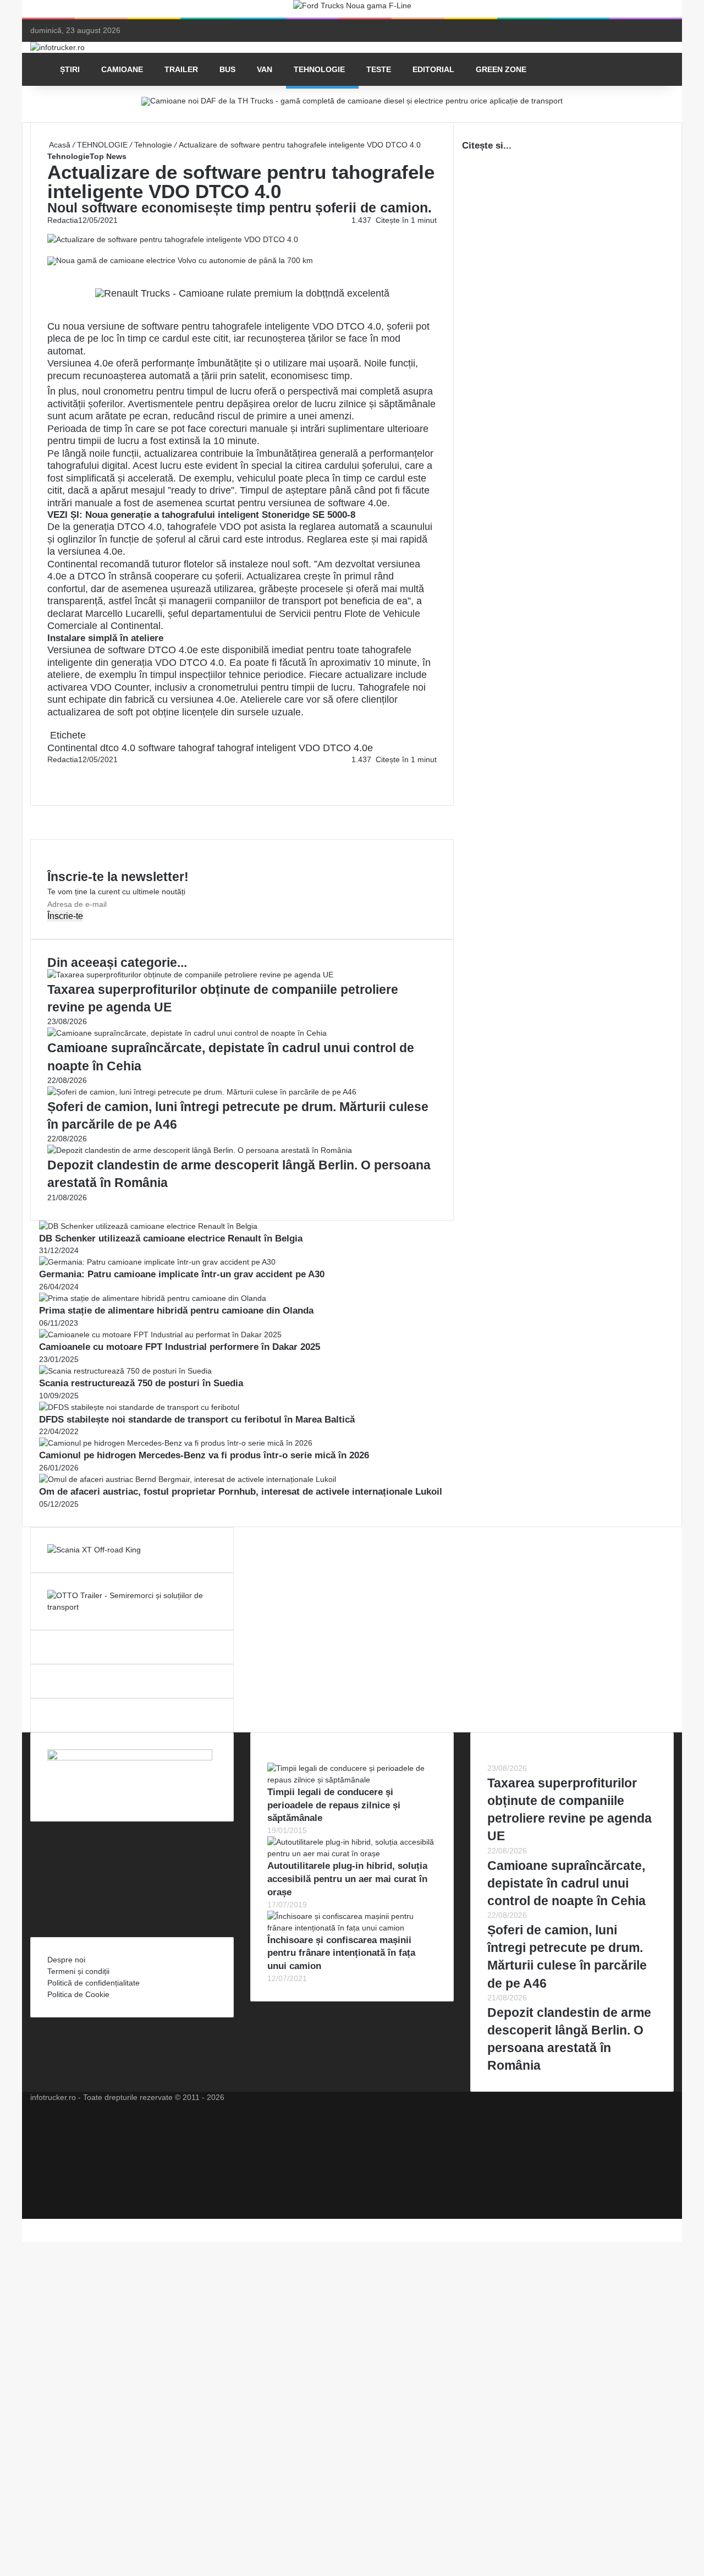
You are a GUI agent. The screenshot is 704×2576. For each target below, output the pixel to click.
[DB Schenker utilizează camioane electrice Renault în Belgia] (148, 1226)
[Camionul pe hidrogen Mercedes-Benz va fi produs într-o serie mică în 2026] (176, 1443)
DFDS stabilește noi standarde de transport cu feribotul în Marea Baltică (197, 1420)
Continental (136, 626)
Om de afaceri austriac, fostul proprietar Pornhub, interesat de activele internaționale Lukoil (241, 1492)
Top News (108, 156)
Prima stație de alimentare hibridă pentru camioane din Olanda (176, 1311)
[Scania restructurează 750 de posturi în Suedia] (125, 1371)
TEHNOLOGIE (319, 69)
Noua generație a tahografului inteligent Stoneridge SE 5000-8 (220, 515)
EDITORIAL (433, 69)
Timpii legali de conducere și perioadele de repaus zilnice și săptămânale (334, 1805)
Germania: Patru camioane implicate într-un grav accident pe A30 (182, 1274)
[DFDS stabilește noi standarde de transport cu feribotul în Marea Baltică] (139, 1407)
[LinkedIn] (51, 771)
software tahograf (176, 748)
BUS (227, 69)
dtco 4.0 (118, 748)
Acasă (59, 145)
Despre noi (66, 1960)
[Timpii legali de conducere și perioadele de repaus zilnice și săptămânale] (352, 1780)
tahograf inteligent (257, 748)
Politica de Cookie (78, 1994)
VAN (265, 69)
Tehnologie (153, 145)
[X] (25, 2224)
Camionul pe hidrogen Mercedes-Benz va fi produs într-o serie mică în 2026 (204, 1455)
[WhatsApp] (53, 783)
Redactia (63, 220)
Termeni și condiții (78, 1971)
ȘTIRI (70, 69)
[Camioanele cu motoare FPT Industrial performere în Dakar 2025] (160, 1335)
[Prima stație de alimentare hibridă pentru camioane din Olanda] (153, 1298)
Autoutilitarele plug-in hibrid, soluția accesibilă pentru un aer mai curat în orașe (347, 1879)
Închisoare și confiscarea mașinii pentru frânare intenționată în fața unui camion (341, 1953)
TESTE (379, 69)
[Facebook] (48, 771)
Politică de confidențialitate (94, 1983)
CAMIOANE (122, 69)
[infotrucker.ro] (57, 47)
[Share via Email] (53, 771)
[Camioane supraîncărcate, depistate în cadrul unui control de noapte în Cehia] (187, 1033)
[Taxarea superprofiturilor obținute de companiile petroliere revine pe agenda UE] (190, 975)
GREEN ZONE (501, 69)
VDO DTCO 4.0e (336, 748)
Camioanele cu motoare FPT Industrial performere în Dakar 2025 (180, 1347)
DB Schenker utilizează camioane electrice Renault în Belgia (171, 1238)
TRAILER (181, 69)
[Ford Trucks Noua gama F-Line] (352, 8)
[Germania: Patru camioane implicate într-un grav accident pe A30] (157, 1262)
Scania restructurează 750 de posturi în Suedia (141, 1383)
